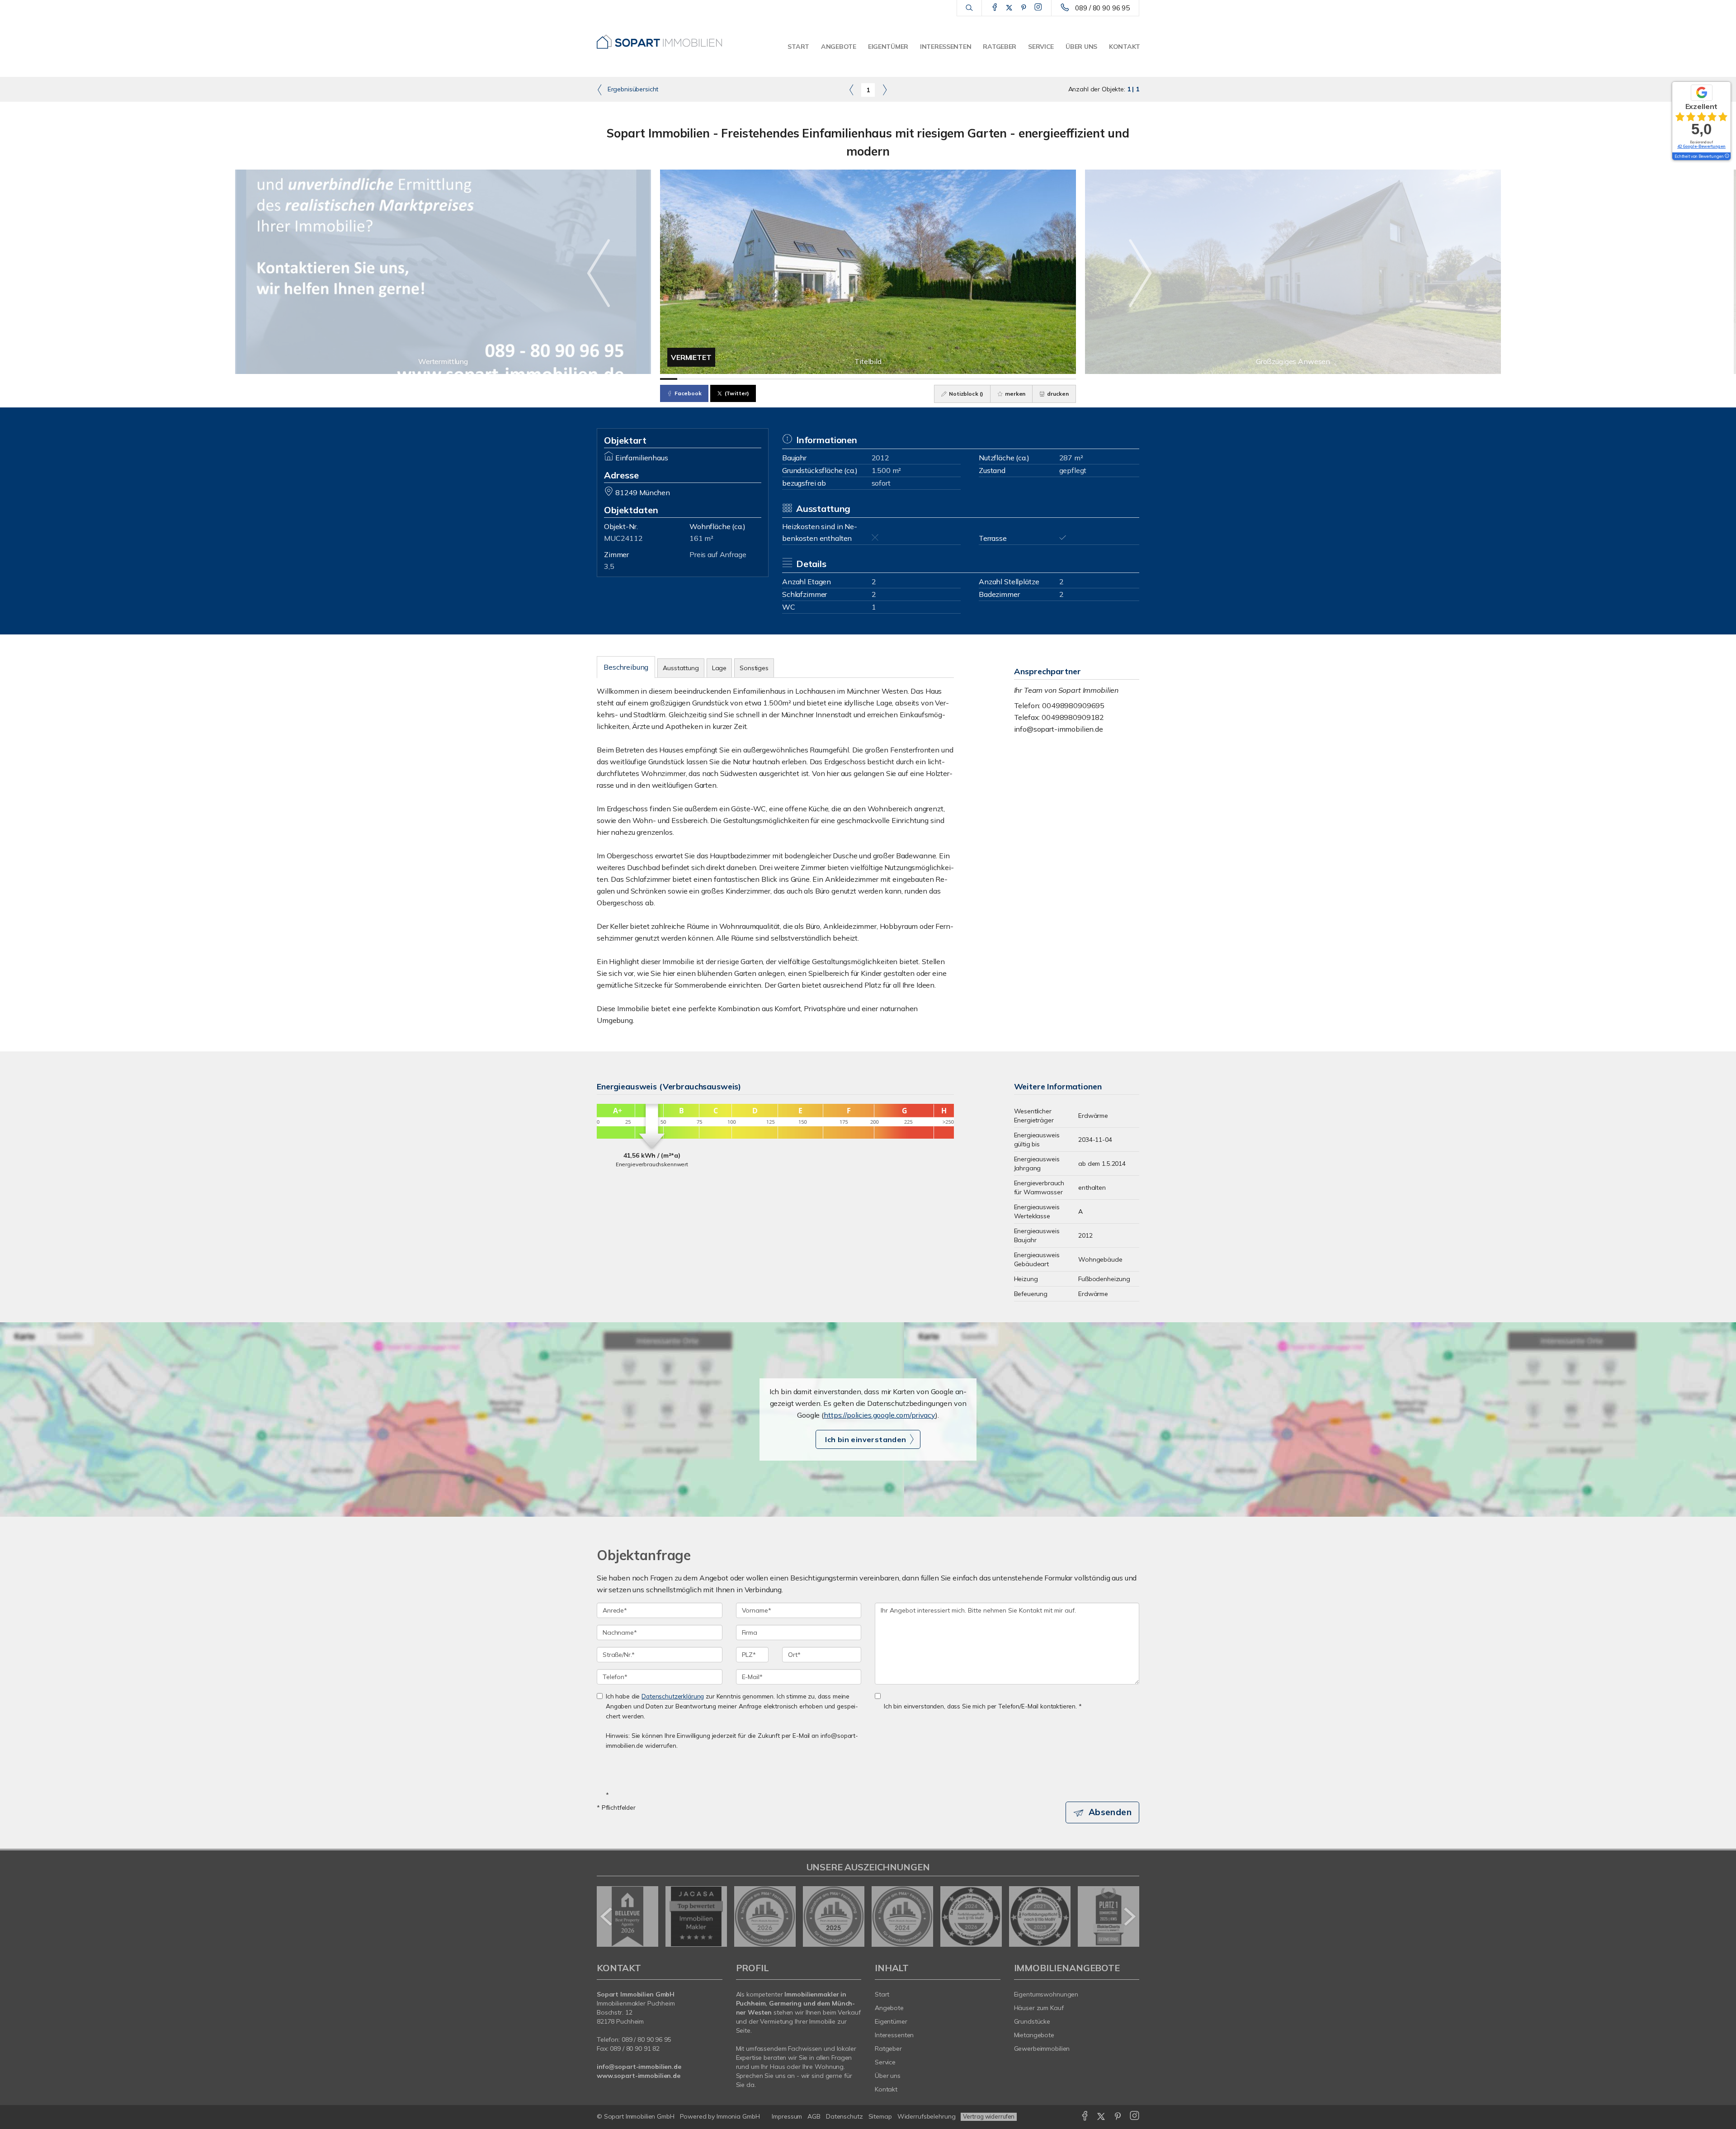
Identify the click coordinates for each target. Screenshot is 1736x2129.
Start (798, 47)
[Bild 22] (1033, 379)
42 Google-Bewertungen (1701, 146)
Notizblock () (965, 394)
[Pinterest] (1024, 8)
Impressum (787, 2116)
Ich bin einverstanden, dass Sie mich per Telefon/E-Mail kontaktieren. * (983, 1706)
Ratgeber (1000, 47)
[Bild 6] (755, 379)
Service (1041, 47)
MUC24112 (623, 538)
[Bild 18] (963, 379)
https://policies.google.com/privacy (880, 1415)
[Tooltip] (1727, 156)
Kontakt (1125, 47)
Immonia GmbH (738, 2116)
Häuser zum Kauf (1039, 2008)
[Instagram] (1038, 8)
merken (1014, 394)
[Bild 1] (669, 379)
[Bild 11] (842, 379)
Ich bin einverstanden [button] (866, 1439)
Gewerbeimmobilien (1042, 2049)
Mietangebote (1034, 2035)
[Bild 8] (790, 379)
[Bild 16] (929, 379)
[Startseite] (660, 38)
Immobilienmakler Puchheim (636, 2003)
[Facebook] (995, 8)
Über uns (1081, 47)
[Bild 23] (1050, 379)
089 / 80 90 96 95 (1102, 8)
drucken (1057, 394)
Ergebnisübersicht (632, 89)
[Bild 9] (807, 379)
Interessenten (946, 47)
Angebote (839, 47)
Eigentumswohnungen (1046, 1994)
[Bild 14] (894, 379)
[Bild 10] (825, 379)
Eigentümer (888, 47)
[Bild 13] (877, 379)
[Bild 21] (1015, 379)
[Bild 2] (686, 379)
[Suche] (969, 8)
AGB (814, 2116)
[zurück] (607, 1916)
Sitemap (880, 2116)
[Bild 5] (738, 379)
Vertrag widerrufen (989, 2116)
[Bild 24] (1067, 379)
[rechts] (885, 90)
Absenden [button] (1110, 1812)
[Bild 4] (721, 379)
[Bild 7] (773, 379)
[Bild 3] (703, 379)
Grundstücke (1032, 2021)
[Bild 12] (859, 379)
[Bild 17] (946, 379)
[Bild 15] (911, 379)
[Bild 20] (998, 379)
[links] (851, 90)
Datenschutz (844, 2116)
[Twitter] (1009, 8)
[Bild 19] (981, 379)
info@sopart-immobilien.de (1059, 729)
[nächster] (1129, 1916)
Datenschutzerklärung (673, 1696)
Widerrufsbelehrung (927, 2116)
